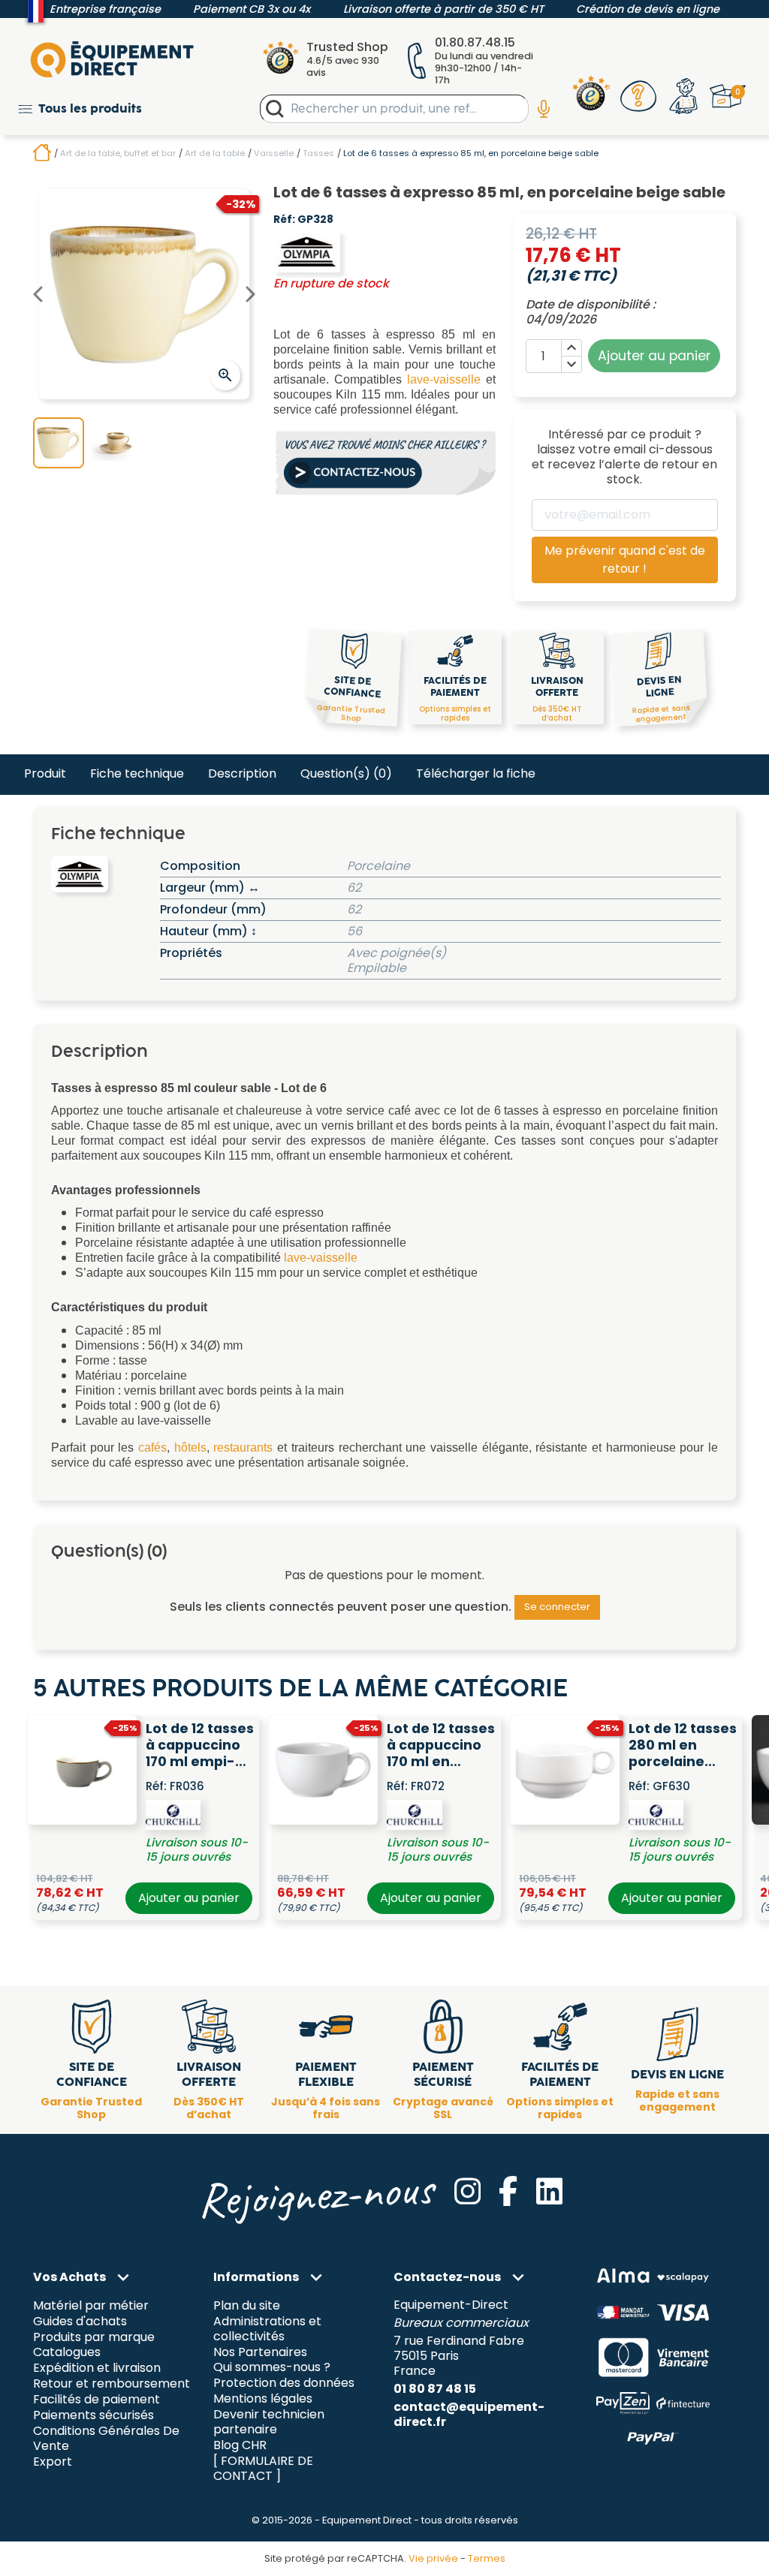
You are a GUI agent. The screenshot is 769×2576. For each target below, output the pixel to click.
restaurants (243, 1447)
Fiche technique (137, 773)
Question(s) (346, 773)
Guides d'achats (80, 2321)
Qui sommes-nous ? (272, 2368)
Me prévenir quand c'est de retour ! (625, 560)
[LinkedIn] (549, 2191)
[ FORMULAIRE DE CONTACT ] (263, 2469)
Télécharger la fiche (476, 773)
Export (53, 2462)
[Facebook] (508, 2191)
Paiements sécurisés (93, 2416)
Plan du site (247, 2305)
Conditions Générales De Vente (106, 2439)
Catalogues (67, 2353)
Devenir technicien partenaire (269, 2423)
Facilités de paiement (97, 2400)
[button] (80, 108)
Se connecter (557, 1607)
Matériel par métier (91, 2305)
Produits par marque (94, 2337)
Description (242, 773)
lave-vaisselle (444, 379)
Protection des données (284, 2383)
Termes (487, 2558)
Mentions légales (263, 2399)
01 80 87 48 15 (435, 2389)
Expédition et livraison (97, 2368)
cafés (152, 1447)
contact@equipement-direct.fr (469, 2414)
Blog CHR (240, 2446)
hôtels (190, 1447)
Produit (45, 773)
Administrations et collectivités (267, 2329)
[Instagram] (467, 2191)
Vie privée (433, 2558)
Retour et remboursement (112, 2384)
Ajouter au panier (189, 1898)
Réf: (284, 220)
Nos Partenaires (260, 2352)
